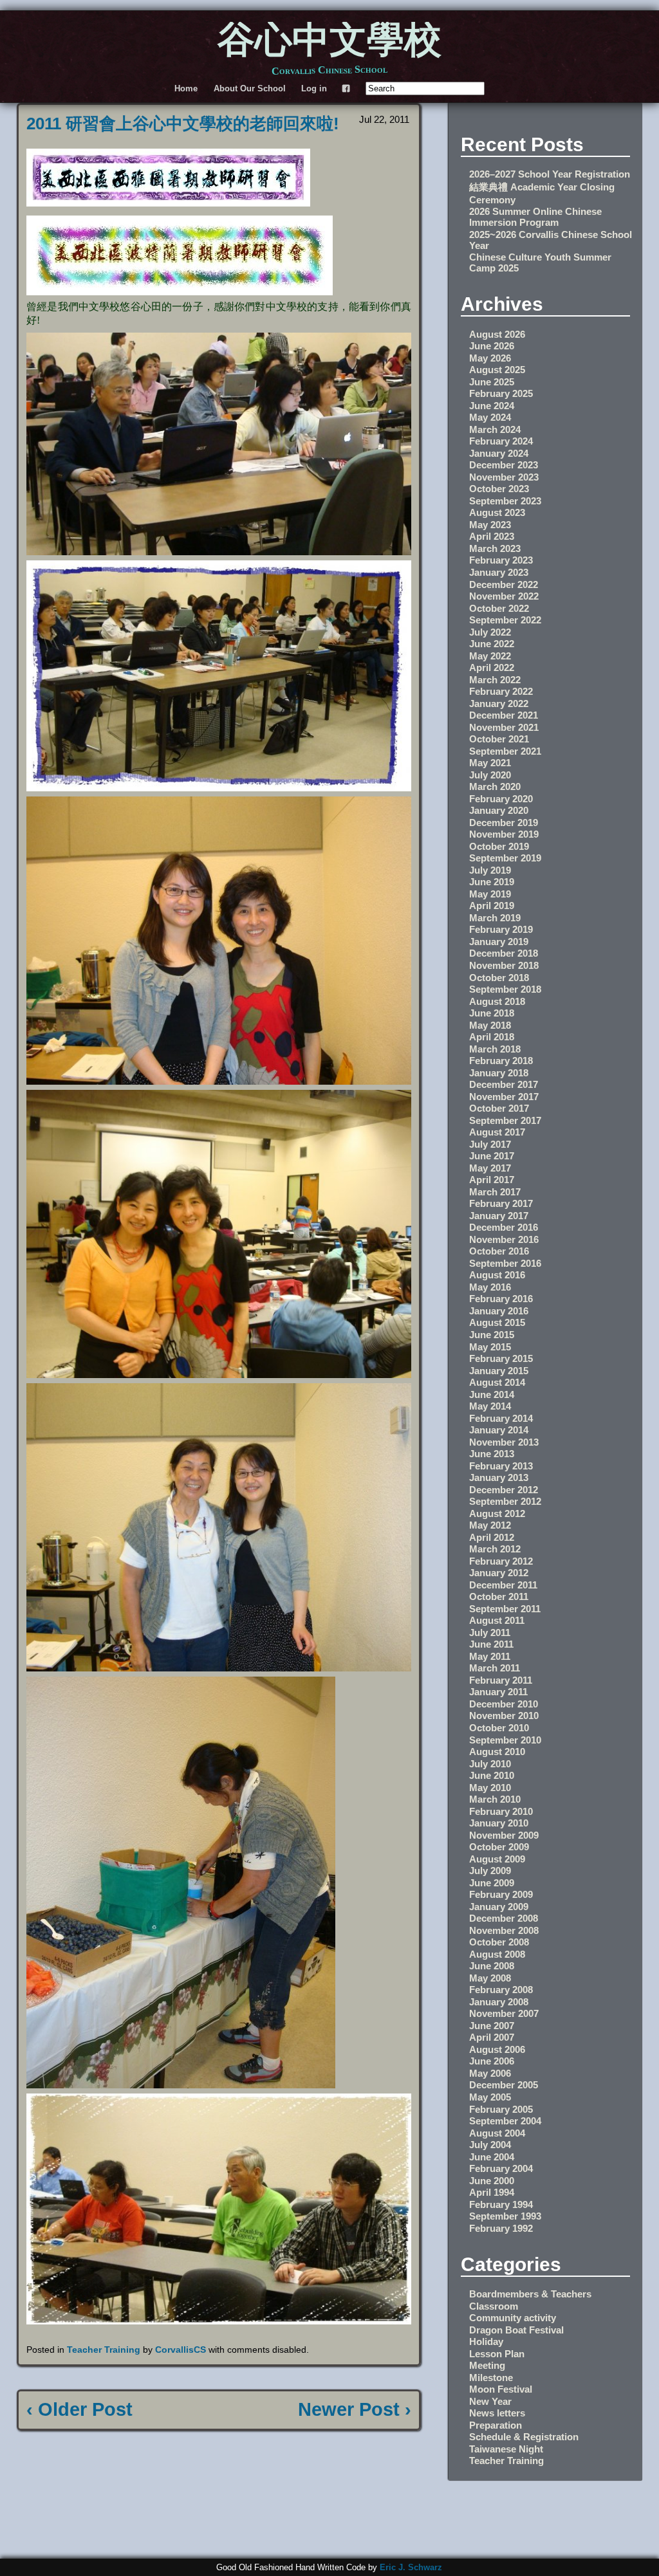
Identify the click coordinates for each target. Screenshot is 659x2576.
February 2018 (501, 1061)
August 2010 (497, 1752)
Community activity (513, 2318)
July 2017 (490, 1144)
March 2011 (495, 1668)
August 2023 (497, 512)
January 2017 (499, 1216)
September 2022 (505, 620)
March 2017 (495, 1192)
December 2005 (504, 2085)
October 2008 (499, 1942)
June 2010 (492, 1775)
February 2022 (501, 691)
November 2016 (504, 1239)
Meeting (487, 2365)
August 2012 (497, 1513)
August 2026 (497, 334)
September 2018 (505, 989)
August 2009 (497, 1859)
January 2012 (499, 1573)
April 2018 (492, 1037)
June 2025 (492, 382)
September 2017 (505, 1120)
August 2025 (497, 370)
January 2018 (499, 1073)
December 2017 (504, 1084)
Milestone (491, 2378)
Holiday (486, 2341)
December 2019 (504, 823)
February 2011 (501, 1680)
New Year (490, 2401)
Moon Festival (501, 2389)
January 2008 (499, 2002)
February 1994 (501, 2204)
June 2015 (492, 1335)
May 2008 (490, 1978)
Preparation (496, 2425)
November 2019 (504, 834)
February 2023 (501, 560)
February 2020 (501, 799)
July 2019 (490, 870)
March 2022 (495, 680)
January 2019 (499, 942)
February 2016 (501, 1299)
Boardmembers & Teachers (530, 2294)
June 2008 (492, 1966)
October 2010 (499, 1728)
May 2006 (490, 2073)
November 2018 (504, 965)
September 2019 (505, 858)
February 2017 (501, 1203)
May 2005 (490, 2097)
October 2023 (499, 489)
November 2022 (504, 596)
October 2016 (499, 1251)
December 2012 (504, 1490)
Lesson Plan (497, 2354)
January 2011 (498, 1692)
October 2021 (499, 739)
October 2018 (499, 978)
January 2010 (499, 1823)
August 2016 (497, 1275)
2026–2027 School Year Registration (550, 174)
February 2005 (501, 2109)
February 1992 (501, 2228)
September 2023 (505, 501)
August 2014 (497, 1382)
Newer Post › (355, 2409)
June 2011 (491, 1644)
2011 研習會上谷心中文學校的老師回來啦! (183, 124)
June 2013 (492, 1454)
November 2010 (504, 1716)
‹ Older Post (79, 2409)
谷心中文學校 (329, 42)
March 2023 (495, 548)
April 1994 (492, 2192)
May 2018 (490, 1025)
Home (186, 88)
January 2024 (499, 453)
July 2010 (490, 1764)
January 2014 (499, 1430)
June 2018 (492, 1013)
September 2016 (505, 1263)
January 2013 (499, 1477)
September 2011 (505, 1609)
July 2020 (490, 775)
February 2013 (501, 1466)
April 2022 (492, 667)
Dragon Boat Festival (516, 2330)
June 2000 (492, 2181)
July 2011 (490, 1633)
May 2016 (490, 1287)
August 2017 (497, 1132)
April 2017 (492, 1180)
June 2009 (492, 1883)
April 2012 (492, 1537)
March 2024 (495, 429)
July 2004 (490, 2145)
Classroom (494, 2306)
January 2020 (499, 810)
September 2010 (505, 1740)
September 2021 (505, 751)
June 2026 (492, 346)
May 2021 (490, 763)
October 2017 (499, 1108)
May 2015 (490, 1347)
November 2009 (504, 1835)
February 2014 (501, 1418)
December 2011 (503, 1585)
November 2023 (504, 477)
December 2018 (504, 953)
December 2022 (504, 584)
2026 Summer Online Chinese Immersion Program (535, 217)
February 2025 (501, 393)
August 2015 (497, 1322)
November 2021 (504, 727)
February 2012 (501, 1561)
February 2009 (501, 1894)
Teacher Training (104, 2350)
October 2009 (499, 1847)
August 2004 (497, 2133)
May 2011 (490, 1656)
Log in (314, 88)
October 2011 (499, 1596)
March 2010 (495, 1799)
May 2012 (490, 1525)
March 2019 (495, 918)
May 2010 (490, 1788)
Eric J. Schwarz (411, 2567)
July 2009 (490, 1871)
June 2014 (492, 1394)
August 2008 (497, 1954)
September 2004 (505, 2121)
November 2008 (504, 1930)
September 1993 (505, 2216)
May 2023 (490, 525)
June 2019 (492, 882)
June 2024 (492, 406)
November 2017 (504, 1097)
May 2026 (490, 358)
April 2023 (492, 536)
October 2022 (499, 608)
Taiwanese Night (506, 2449)
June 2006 (492, 2061)
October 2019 (499, 846)
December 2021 (504, 715)
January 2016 (499, 1311)
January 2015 (499, 1371)
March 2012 (495, 1549)
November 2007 (504, 2013)
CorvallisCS (181, 2350)
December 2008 (504, 1918)
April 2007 (492, 2037)
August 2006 (497, 2049)
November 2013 (504, 1442)
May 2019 (490, 894)
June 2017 (492, 1156)
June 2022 (492, 644)
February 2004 (501, 2168)
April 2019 (492, 906)
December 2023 (504, 465)
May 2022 (490, 656)
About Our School (250, 88)
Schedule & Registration (524, 2437)
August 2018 (497, 1001)
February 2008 (501, 1990)
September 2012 (505, 1501)
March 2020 (495, 787)
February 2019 (501, 929)
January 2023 (499, 572)
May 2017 (490, 1168)
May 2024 (490, 417)
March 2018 (495, 1049)
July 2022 (490, 632)
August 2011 (497, 1620)
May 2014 (490, 1406)
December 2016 (504, 1227)
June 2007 (492, 2026)
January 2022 (499, 704)
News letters (497, 2413)
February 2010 (501, 1811)
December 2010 (504, 1704)
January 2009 (499, 1907)
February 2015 (501, 1358)
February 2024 (501, 441)
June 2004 (492, 2157)
